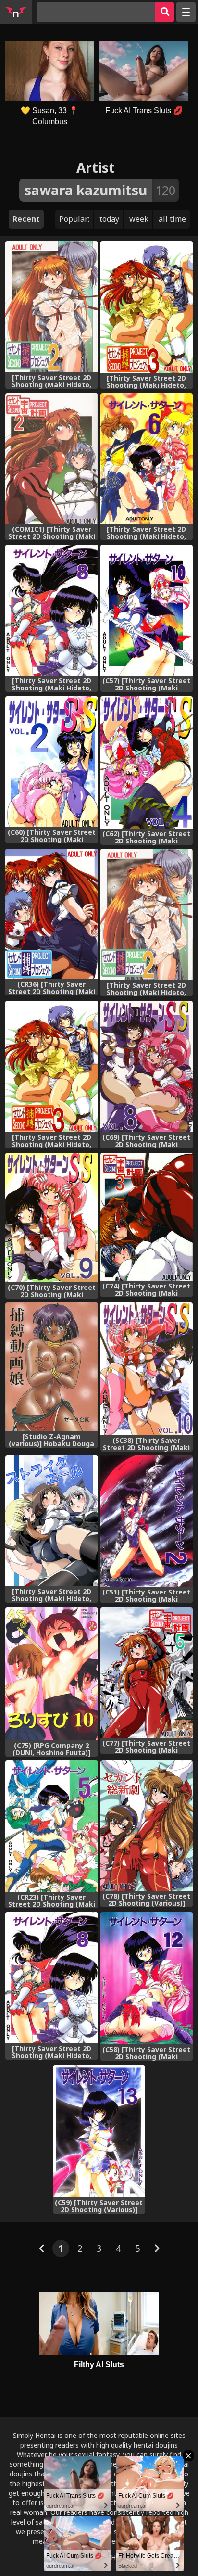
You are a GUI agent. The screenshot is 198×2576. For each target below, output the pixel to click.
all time (172, 219)
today (109, 219)
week (139, 219)
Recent (26, 219)
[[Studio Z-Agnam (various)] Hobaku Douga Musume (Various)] (51, 1367)
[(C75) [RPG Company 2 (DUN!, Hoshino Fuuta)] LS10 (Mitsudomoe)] (51, 1674)
